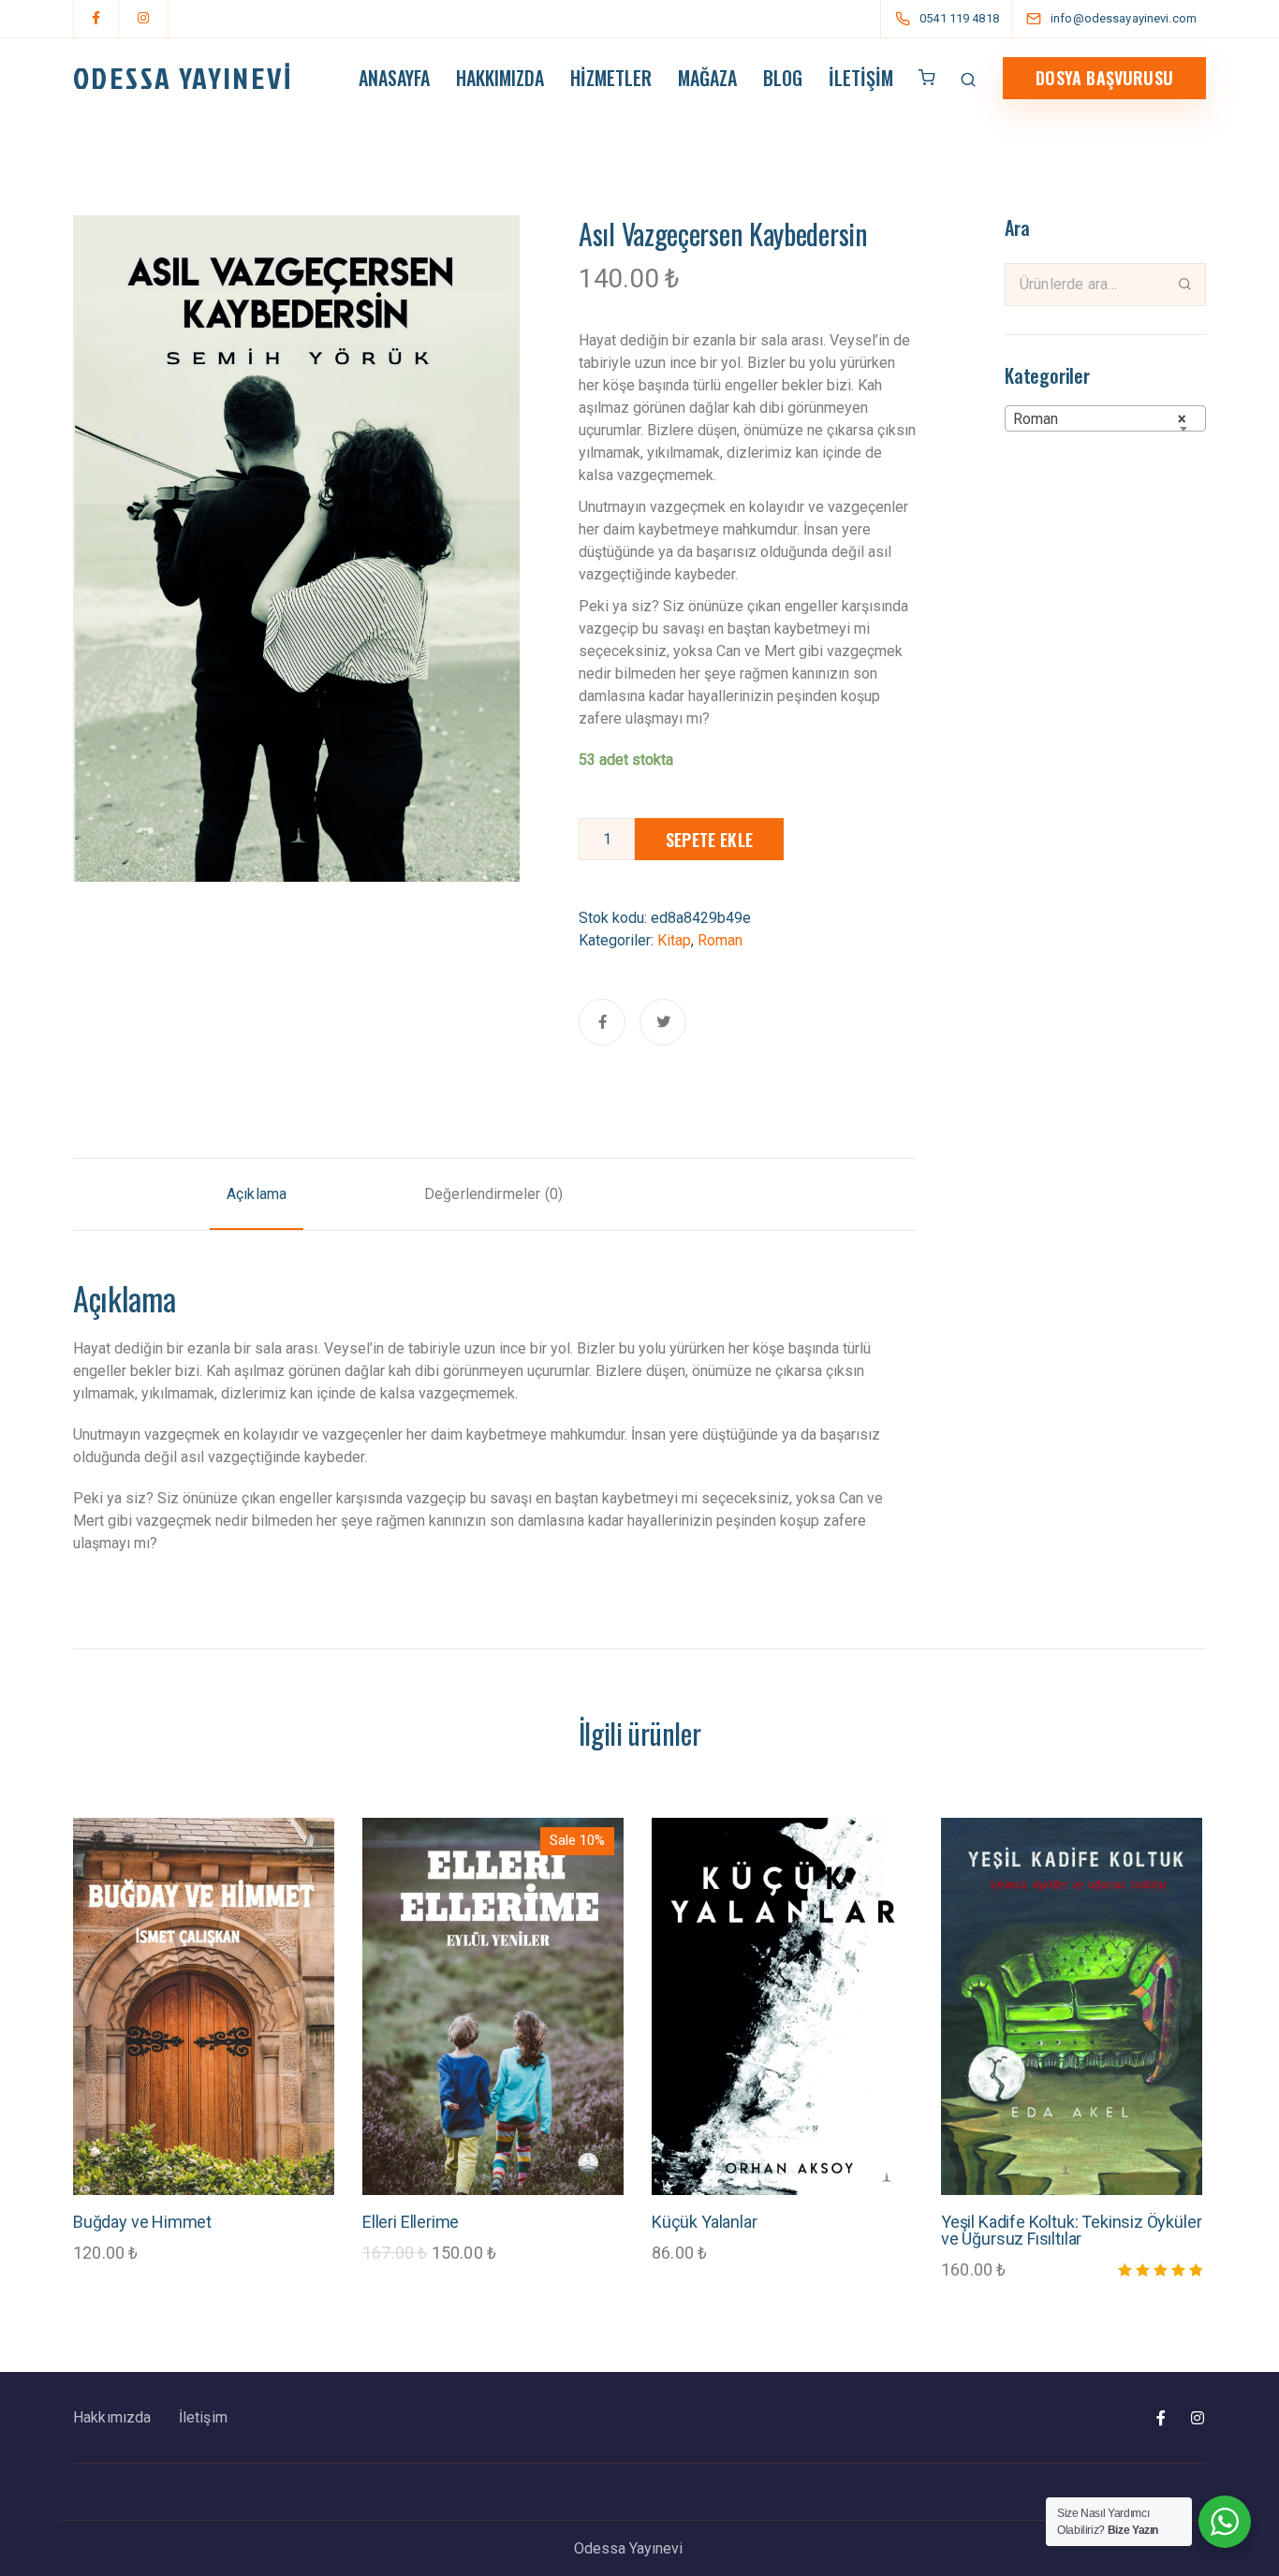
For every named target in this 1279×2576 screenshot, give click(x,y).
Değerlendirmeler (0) (493, 1194)
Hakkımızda (500, 78)
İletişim (861, 78)
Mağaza (707, 78)
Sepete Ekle (709, 840)
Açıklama (257, 1194)
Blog (783, 78)
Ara (1185, 284)
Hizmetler (611, 78)
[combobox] (1105, 418)
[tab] (257, 1194)
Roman (720, 940)
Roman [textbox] (1100, 419)
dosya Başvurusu (1104, 78)
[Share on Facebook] (602, 1022)
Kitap (674, 940)
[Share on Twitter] (663, 1022)
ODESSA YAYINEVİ (183, 78)
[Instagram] (143, 19)
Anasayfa (394, 78)
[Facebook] (96, 19)
